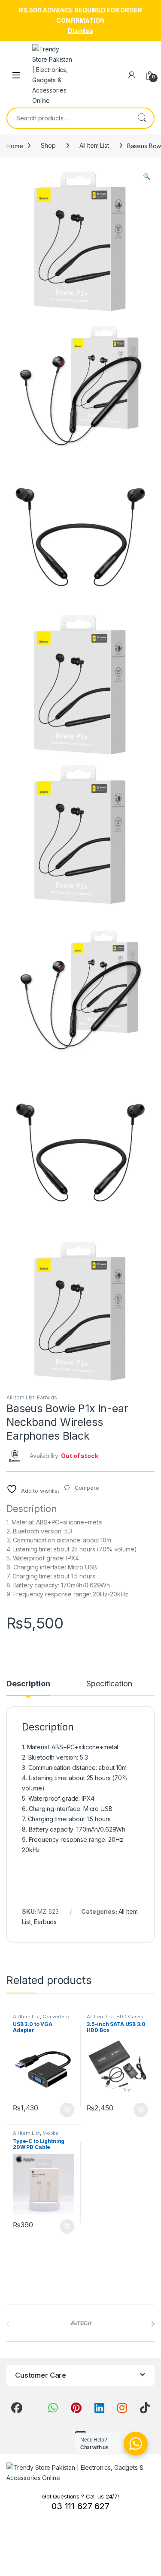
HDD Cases (130, 2017)
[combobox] (68, 118)
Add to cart (67, 2110)
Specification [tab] (109, 1684)
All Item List (94, 145)
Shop (48, 145)
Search (142, 118)
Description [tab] (28, 1684)
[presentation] (153, 2324)
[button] (147, 176)
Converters (56, 2017)
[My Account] (132, 75)
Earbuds (47, 1397)
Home (15, 145)
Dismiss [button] (80, 31)
